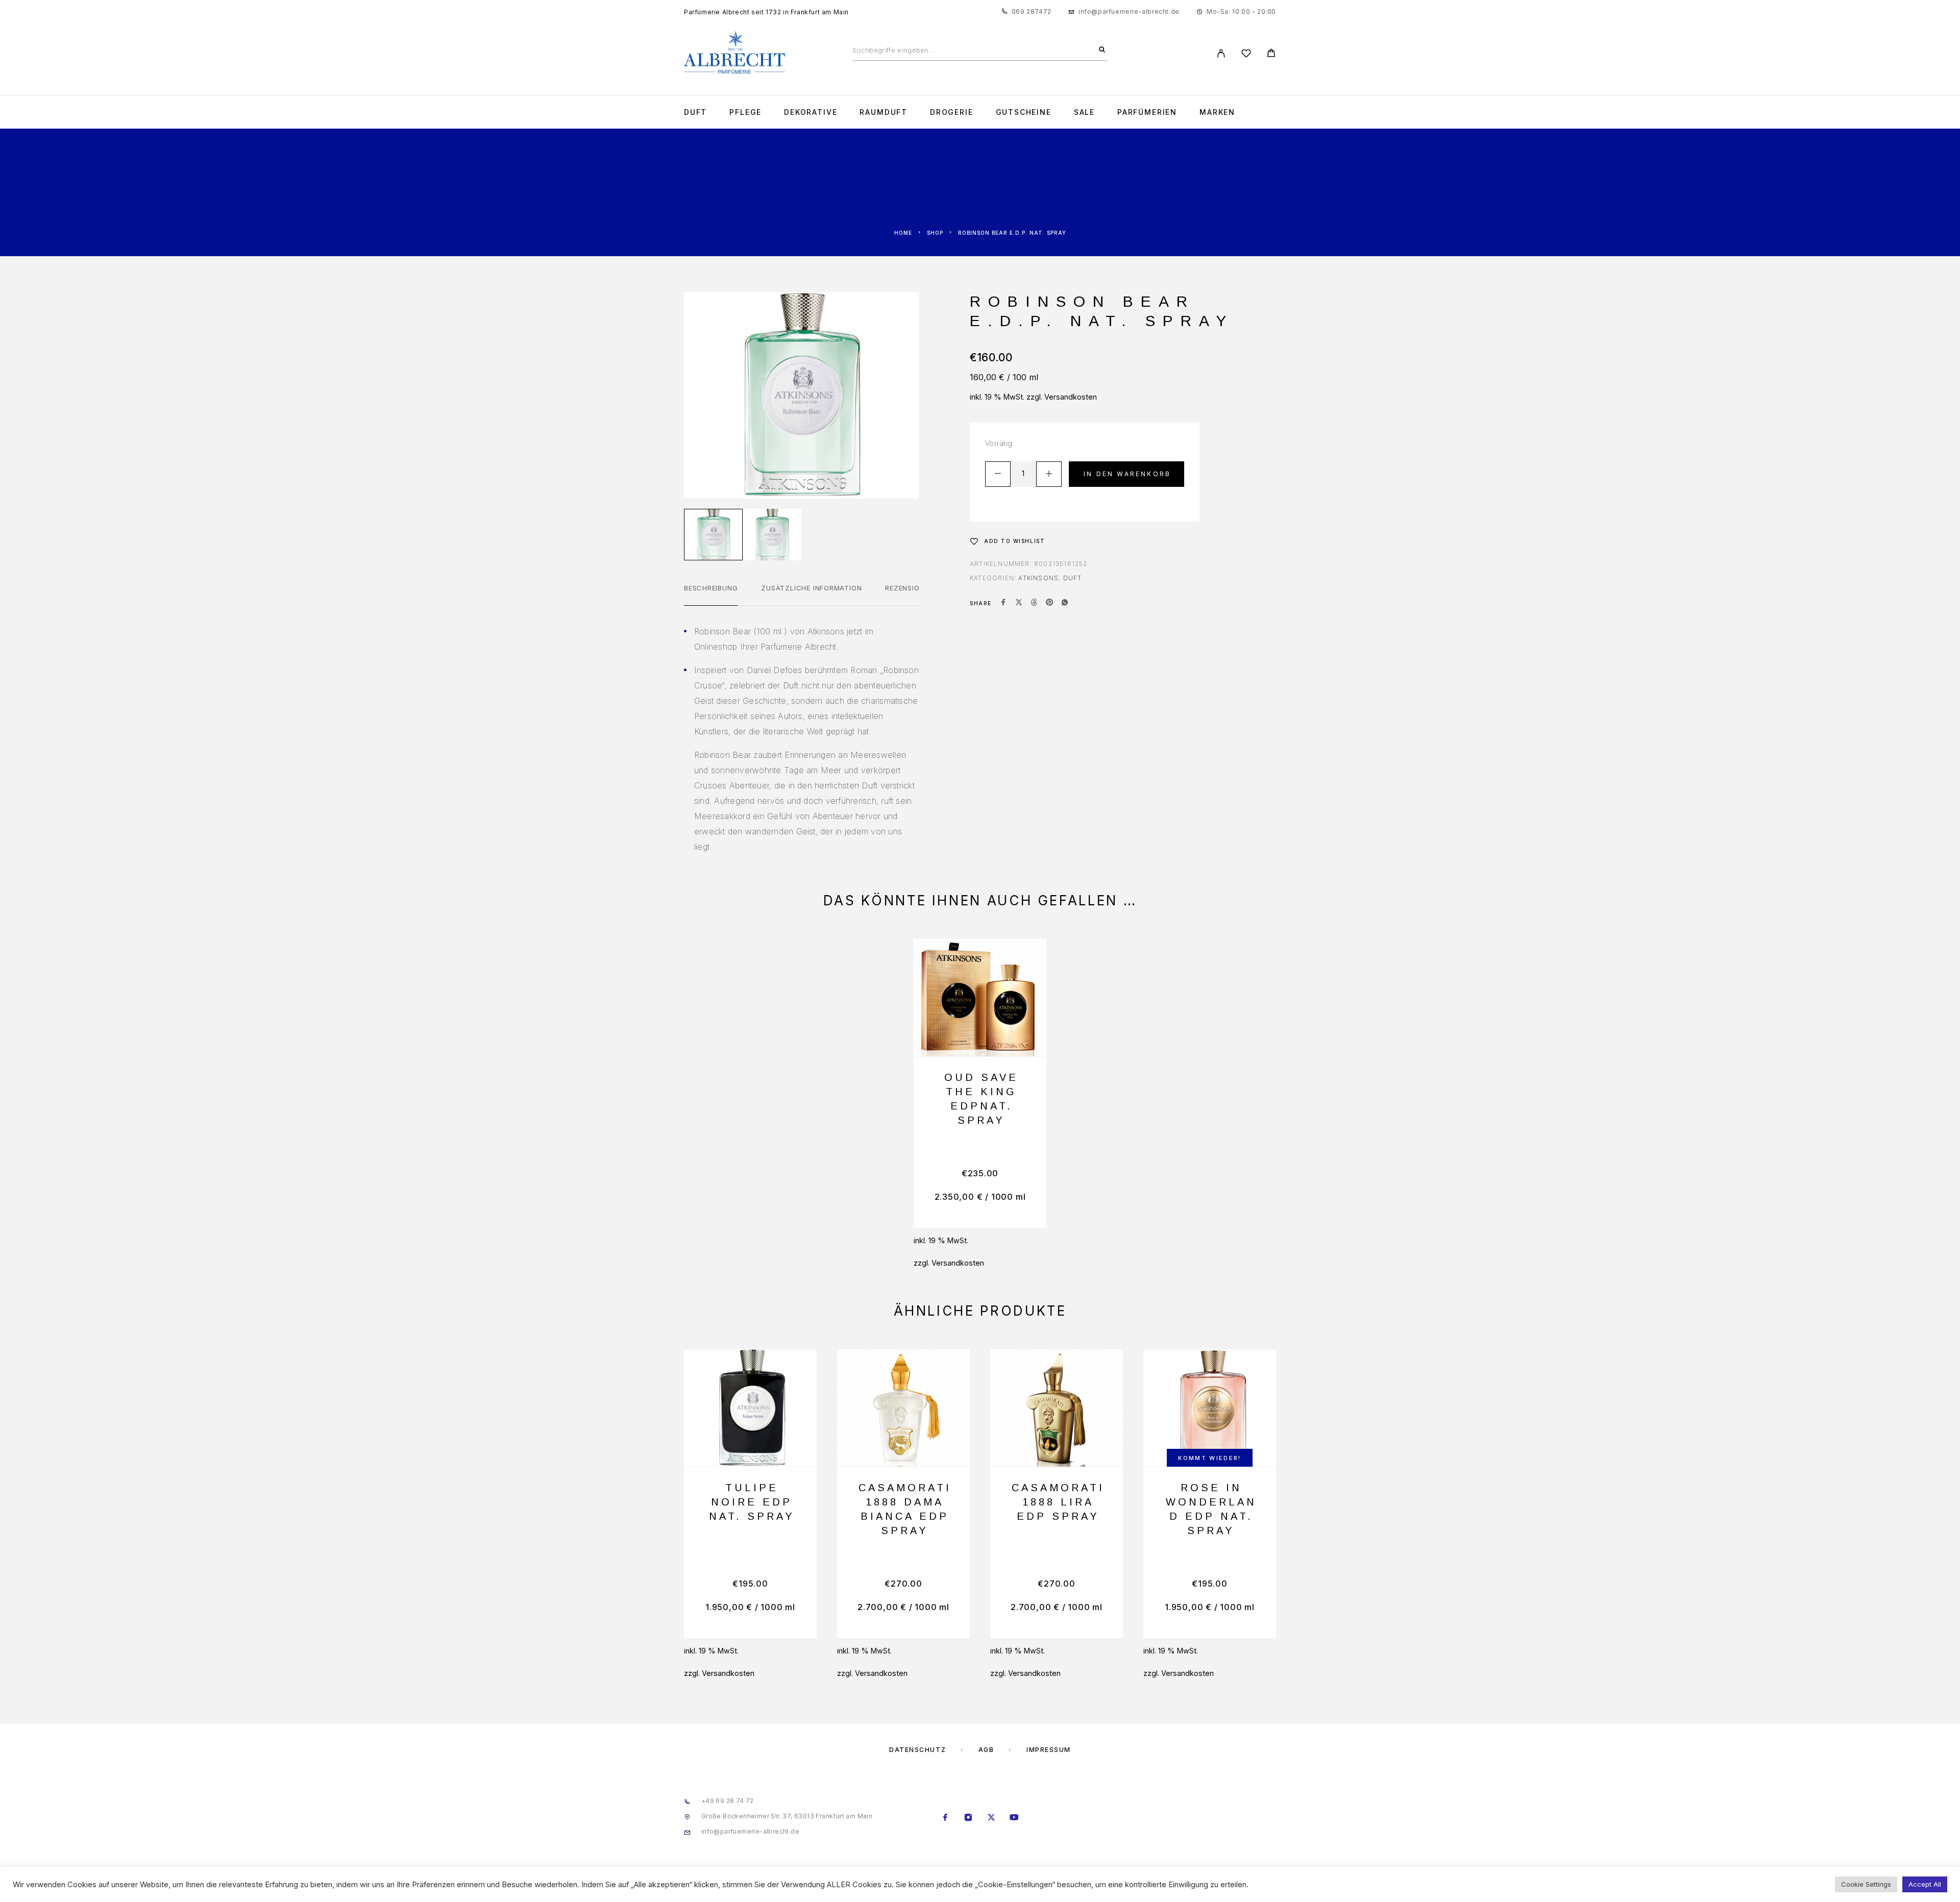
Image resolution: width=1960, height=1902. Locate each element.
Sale (1084, 112)
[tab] (711, 595)
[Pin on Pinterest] (1049, 603)
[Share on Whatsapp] (1065, 603)
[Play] (713, 535)
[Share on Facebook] (1003, 603)
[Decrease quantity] (998, 474)
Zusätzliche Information (811, 588)
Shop (935, 233)
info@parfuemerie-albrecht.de (1129, 11)
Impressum (1049, 1750)
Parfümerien (1147, 112)
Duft (695, 112)
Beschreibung (711, 588)
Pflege (745, 112)
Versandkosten (1071, 397)
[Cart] (1271, 54)
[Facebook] (946, 1818)
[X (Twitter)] (991, 1818)
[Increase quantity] (1049, 474)
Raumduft (884, 112)
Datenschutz (917, 1750)
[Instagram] (969, 1818)
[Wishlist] (1246, 55)
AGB (986, 1750)
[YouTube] (1014, 1818)
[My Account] (1221, 53)
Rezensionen (909, 588)
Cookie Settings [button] (1866, 1884)
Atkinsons (1038, 578)
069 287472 (1032, 11)
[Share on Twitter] (1019, 603)
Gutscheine (1024, 112)
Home (903, 233)
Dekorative (811, 112)
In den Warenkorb (1127, 474)
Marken (1217, 112)
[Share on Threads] (1034, 603)
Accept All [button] (1925, 1884)
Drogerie (952, 112)
